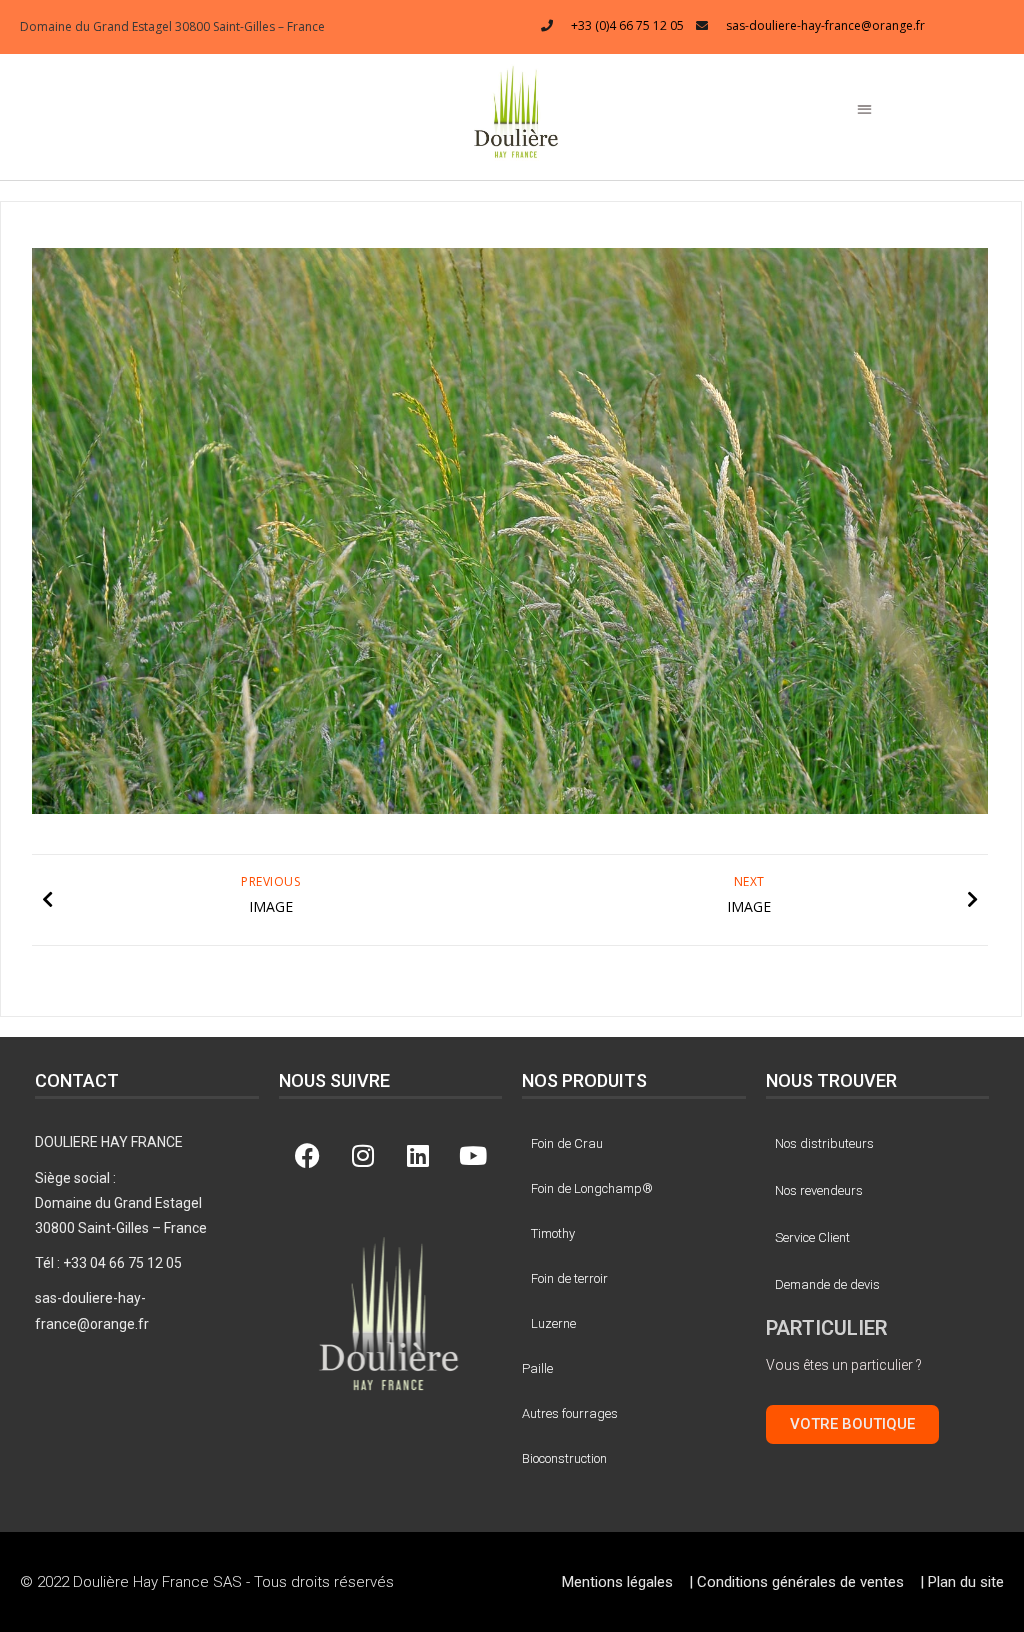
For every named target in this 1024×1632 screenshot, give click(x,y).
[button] (516, 110)
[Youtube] (473, 1155)
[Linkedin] (418, 1155)
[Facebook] (308, 1155)
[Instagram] (363, 1155)
